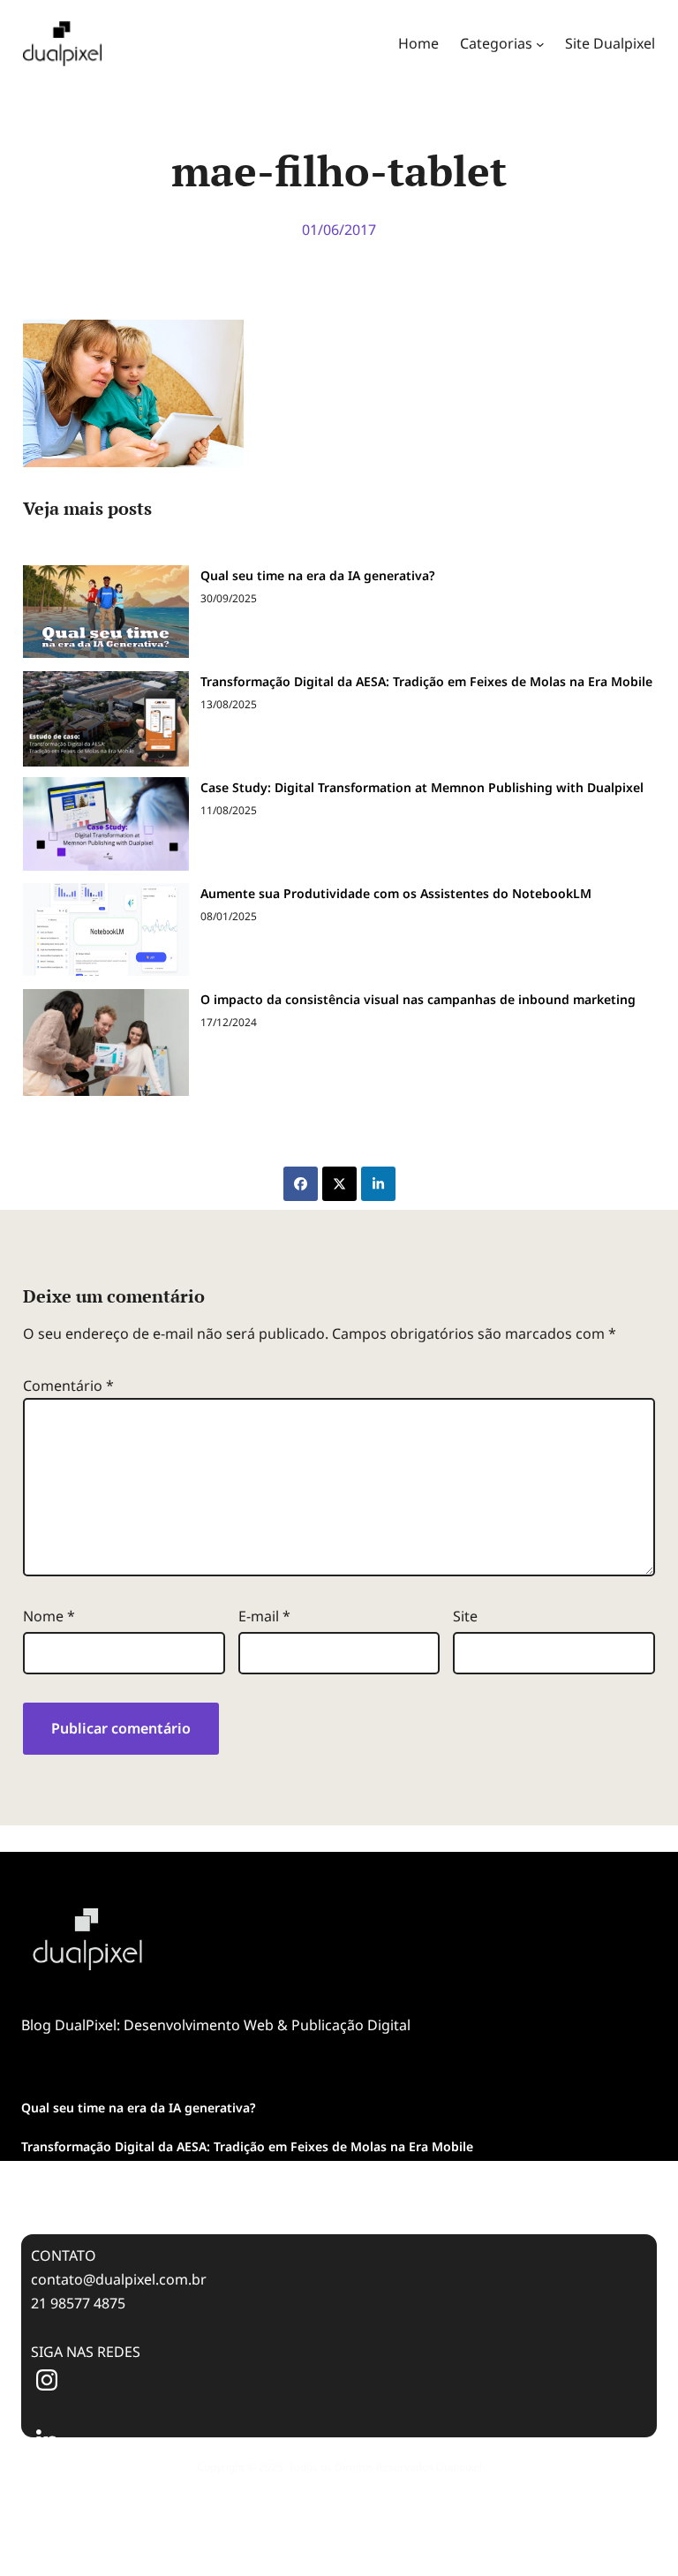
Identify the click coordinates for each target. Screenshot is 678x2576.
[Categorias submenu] (540, 44)
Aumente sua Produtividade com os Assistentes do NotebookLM (396, 893)
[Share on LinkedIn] (378, 1184)
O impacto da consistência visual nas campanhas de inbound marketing (418, 999)
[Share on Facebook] (301, 1184)
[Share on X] (339, 1184)
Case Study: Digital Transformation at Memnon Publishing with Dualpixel (422, 787)
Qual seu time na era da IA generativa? (317, 575)
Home (418, 43)
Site (465, 1616)
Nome (49, 1616)
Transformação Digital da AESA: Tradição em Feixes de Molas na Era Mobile (426, 681)
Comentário (68, 1386)
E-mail (264, 1616)
